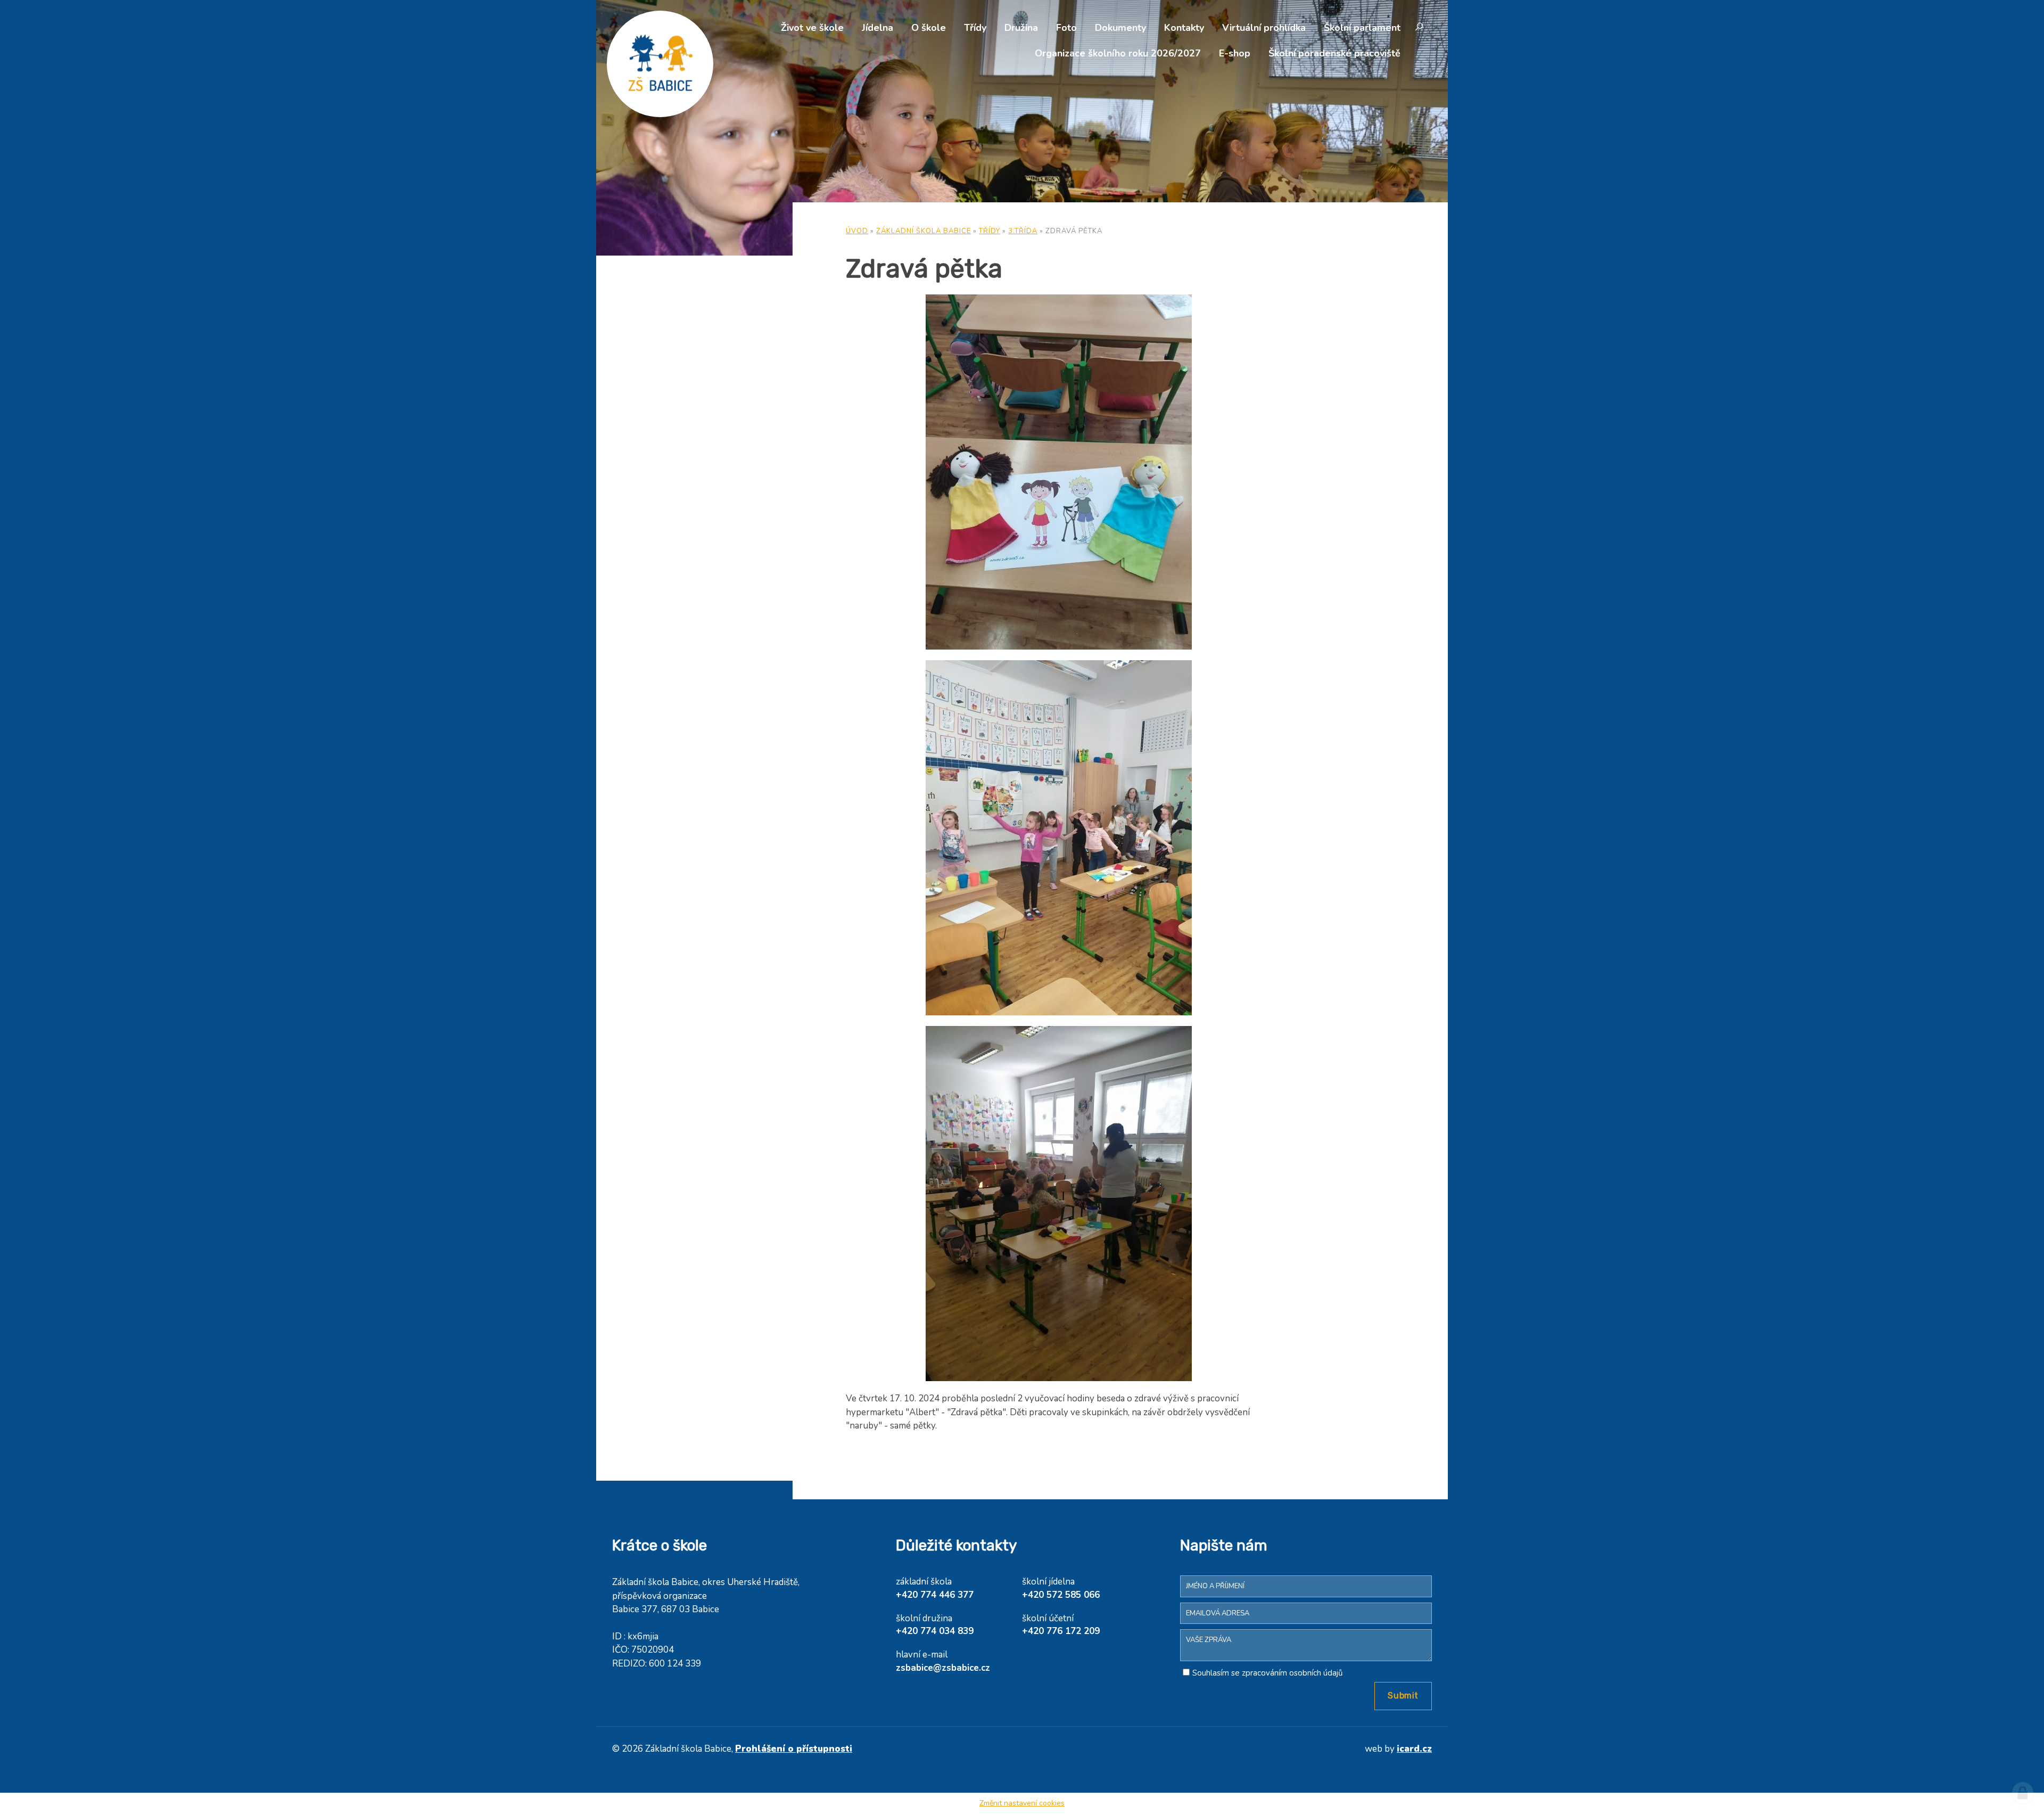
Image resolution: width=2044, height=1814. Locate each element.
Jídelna (877, 28)
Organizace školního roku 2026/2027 (1118, 53)
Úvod (857, 231)
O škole (929, 28)
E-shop (1235, 53)
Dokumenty (1120, 28)
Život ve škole (812, 28)
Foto (1066, 28)
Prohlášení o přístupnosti (794, 1749)
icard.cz (1414, 1749)
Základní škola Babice (924, 231)
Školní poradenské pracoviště (1334, 53)
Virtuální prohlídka (1264, 28)
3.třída (1023, 231)
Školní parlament (1362, 28)
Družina (1021, 28)
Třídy (975, 28)
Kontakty (1184, 28)
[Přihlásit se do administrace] (2023, 1793)
